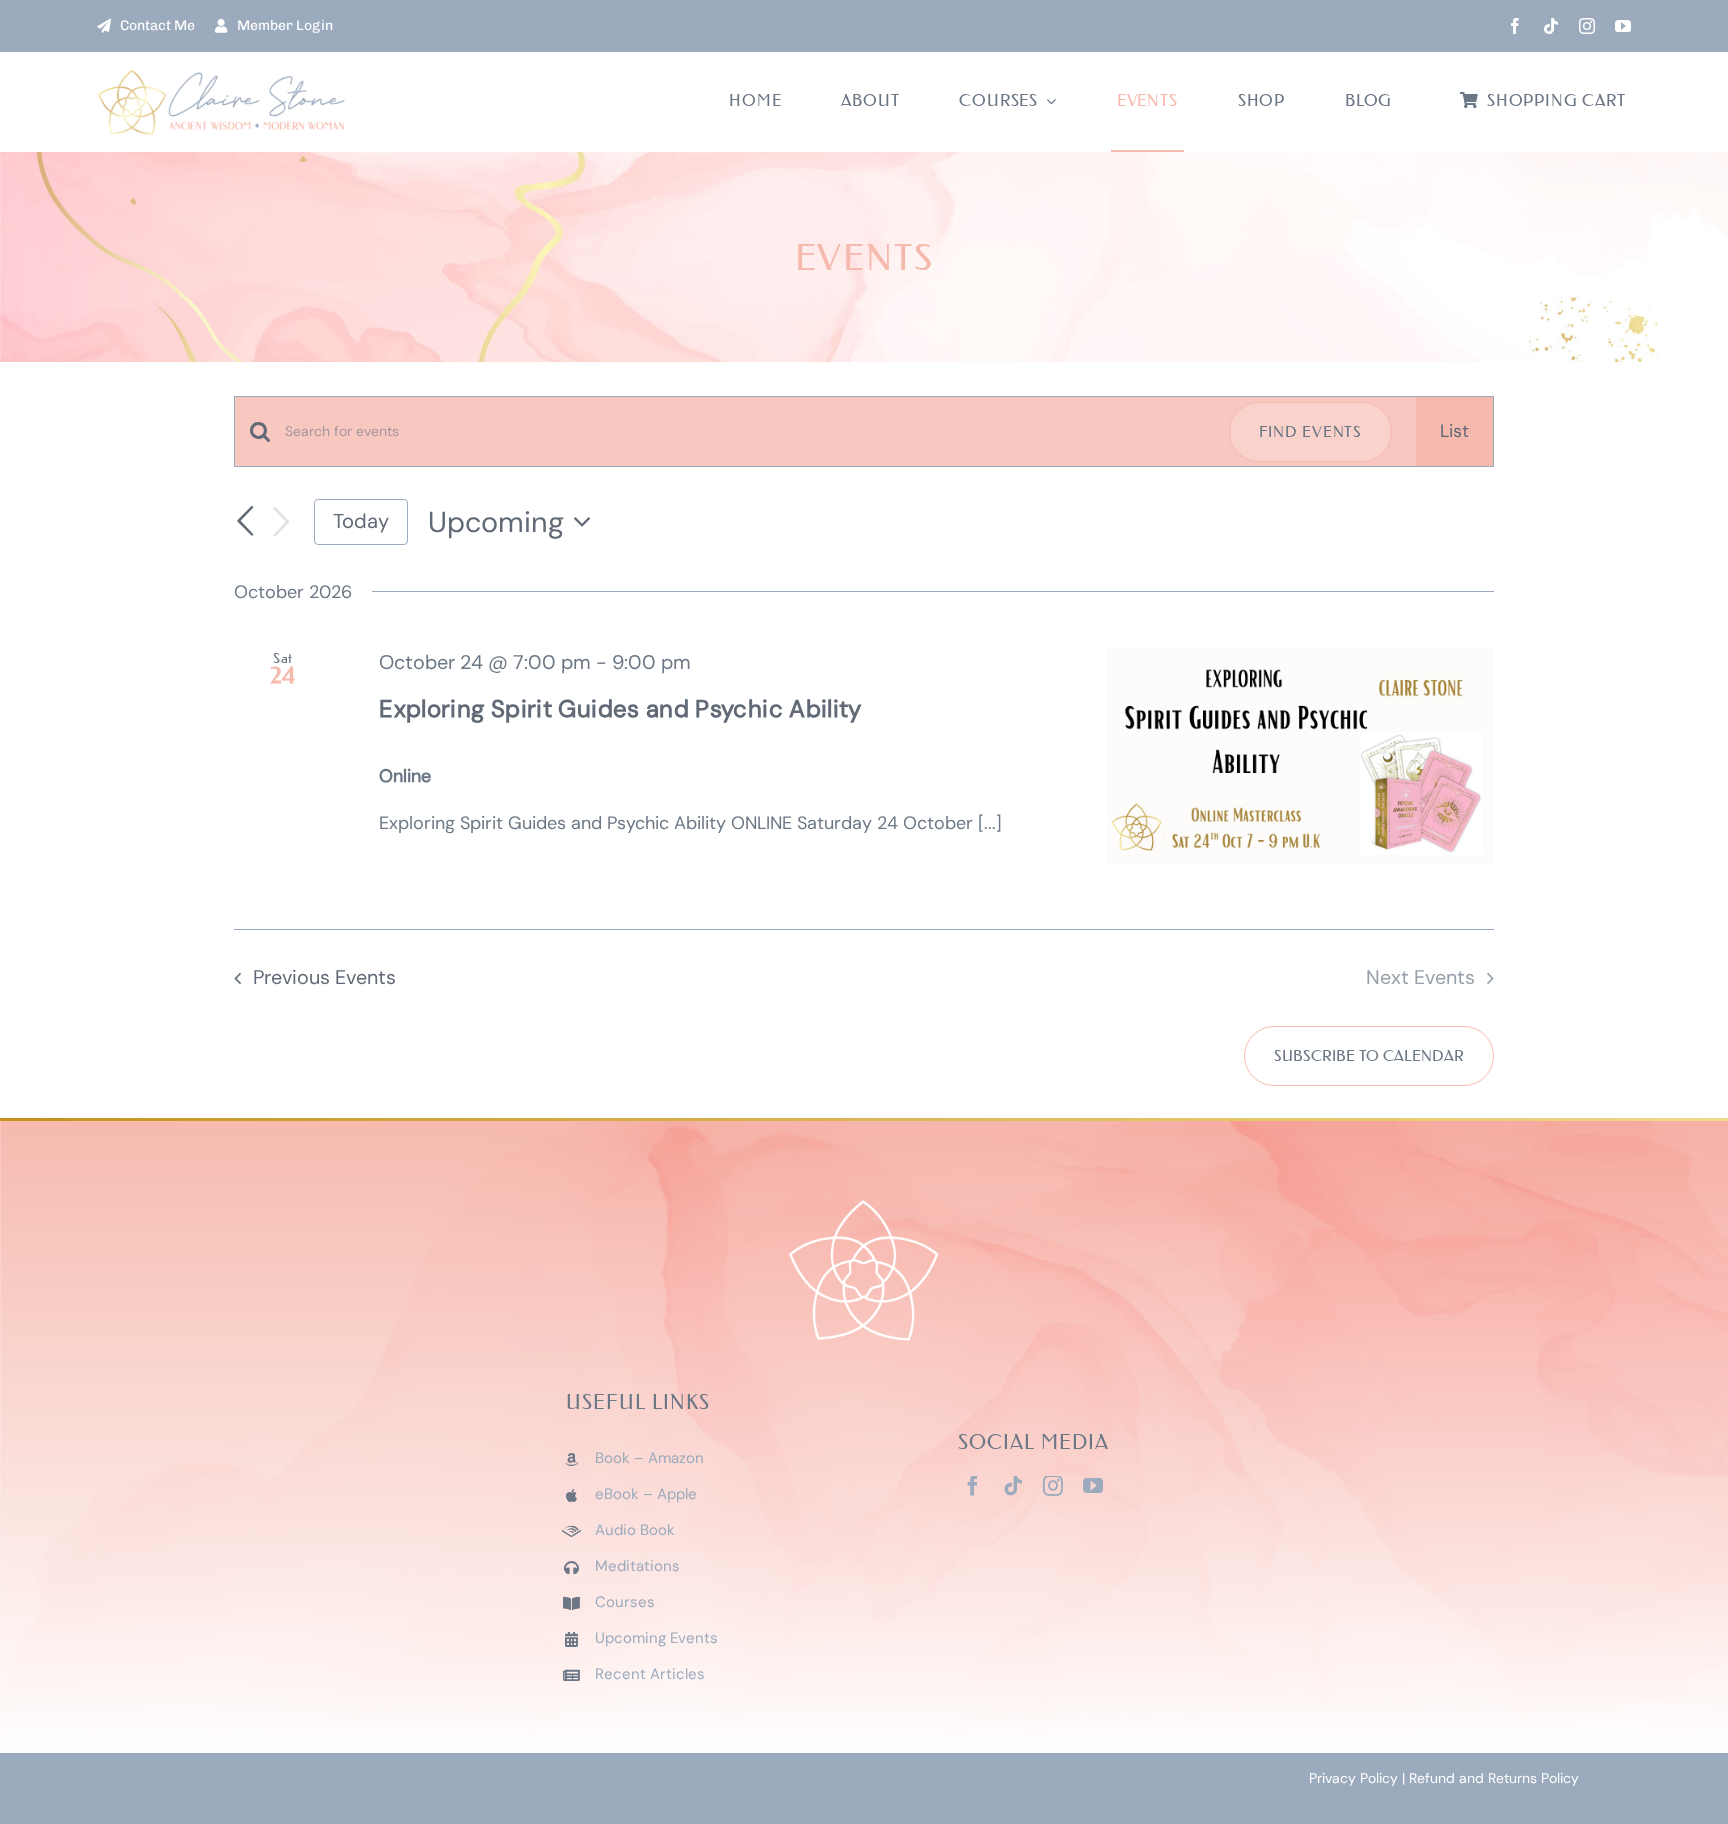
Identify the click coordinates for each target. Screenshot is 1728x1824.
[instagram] (1587, 26)
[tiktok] (1551, 26)
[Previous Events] (246, 522)
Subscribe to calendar (1369, 1056)
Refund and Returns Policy (1494, 1778)
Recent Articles (650, 1674)
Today (361, 521)
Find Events (1310, 431)
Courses (625, 1602)
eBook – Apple (646, 1494)
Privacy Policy (1353, 1778)
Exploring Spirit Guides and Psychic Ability (620, 708)
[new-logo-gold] (222, 77)
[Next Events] (281, 522)
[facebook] (1515, 26)
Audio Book (635, 1530)
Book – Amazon (649, 1458)
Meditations (637, 1566)
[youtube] (1623, 26)
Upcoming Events (656, 1638)
